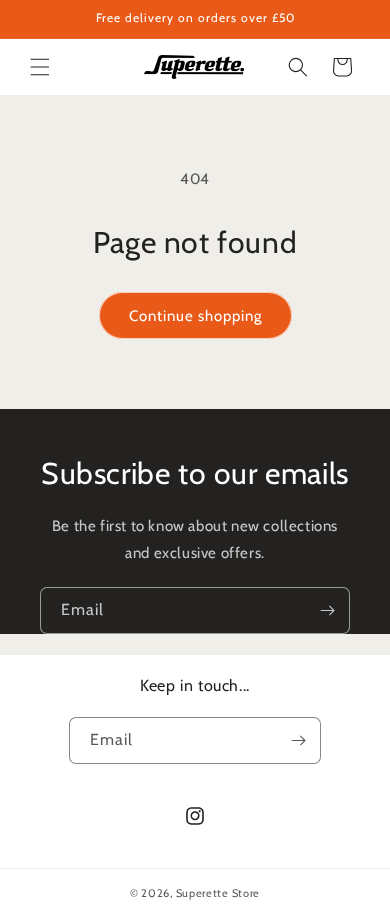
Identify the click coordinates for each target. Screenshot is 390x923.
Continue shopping (195, 316)
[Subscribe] (327, 610)
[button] (40, 67)
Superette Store (218, 893)
